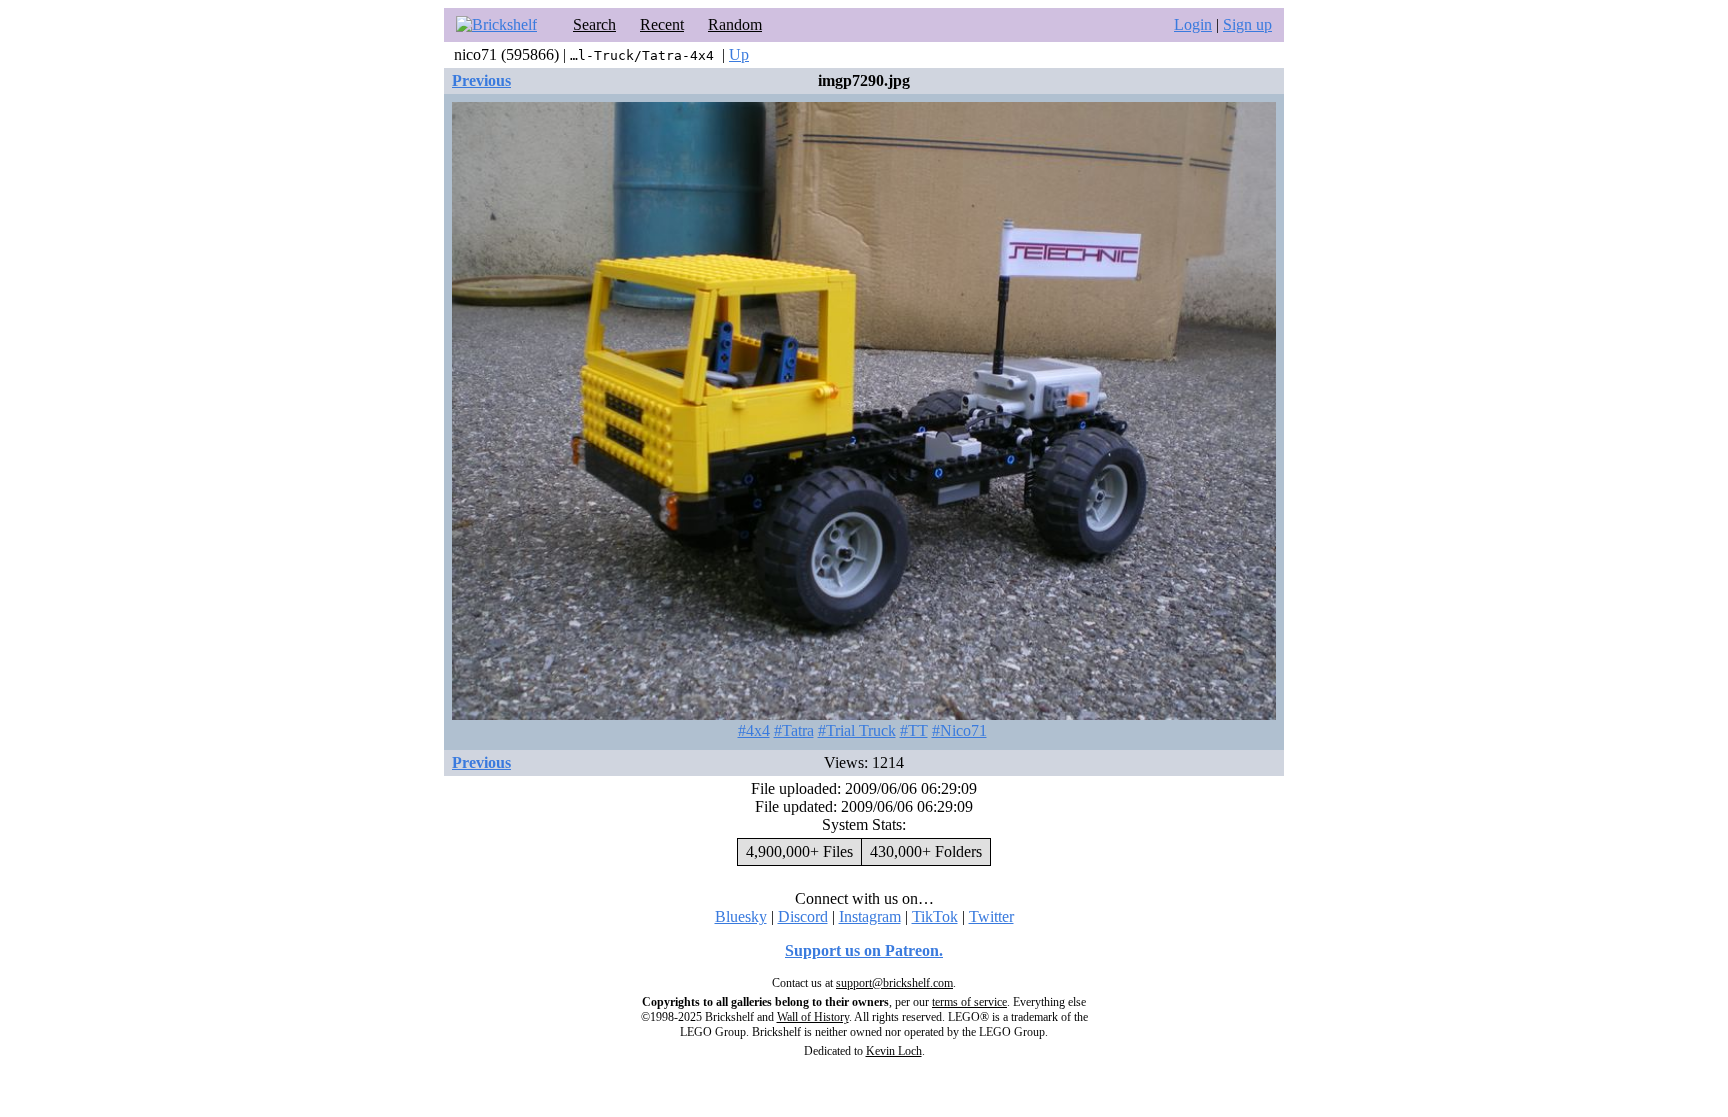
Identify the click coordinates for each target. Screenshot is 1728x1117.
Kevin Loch (894, 1051)
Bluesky (741, 916)
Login (1193, 24)
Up (739, 54)
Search (594, 24)
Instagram (870, 916)
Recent (662, 24)
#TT (914, 730)
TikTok (935, 916)
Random (735, 24)
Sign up (1247, 24)
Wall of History (813, 1017)
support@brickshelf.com (894, 983)
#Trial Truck (857, 730)
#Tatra (794, 730)
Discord (803, 916)
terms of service (969, 1002)
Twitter (991, 916)
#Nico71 (959, 730)
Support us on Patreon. (864, 950)
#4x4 (754, 730)
